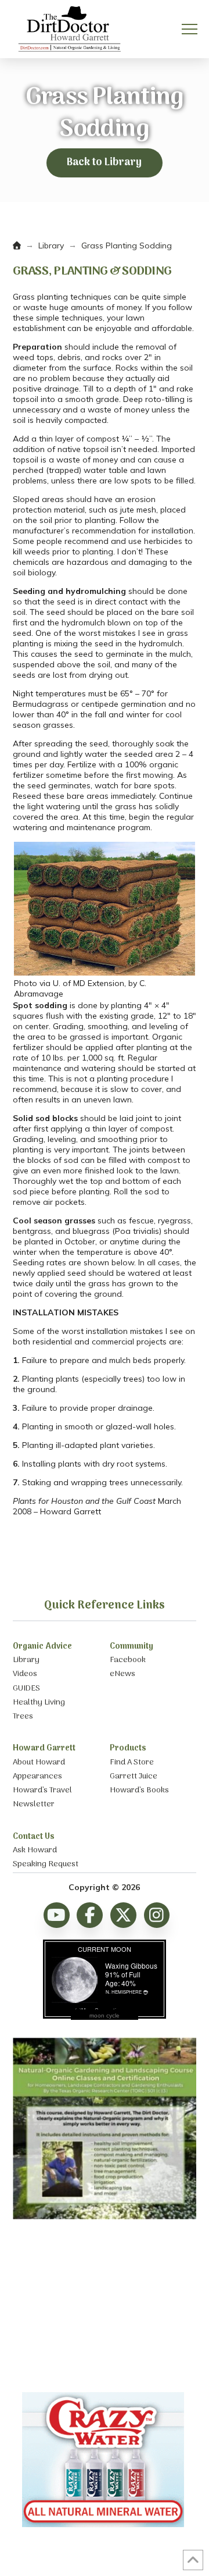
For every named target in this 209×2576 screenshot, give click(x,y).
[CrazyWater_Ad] (105, 2533)
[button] (190, 29)
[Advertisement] (105, 2306)
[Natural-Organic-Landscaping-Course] (105, 2216)
